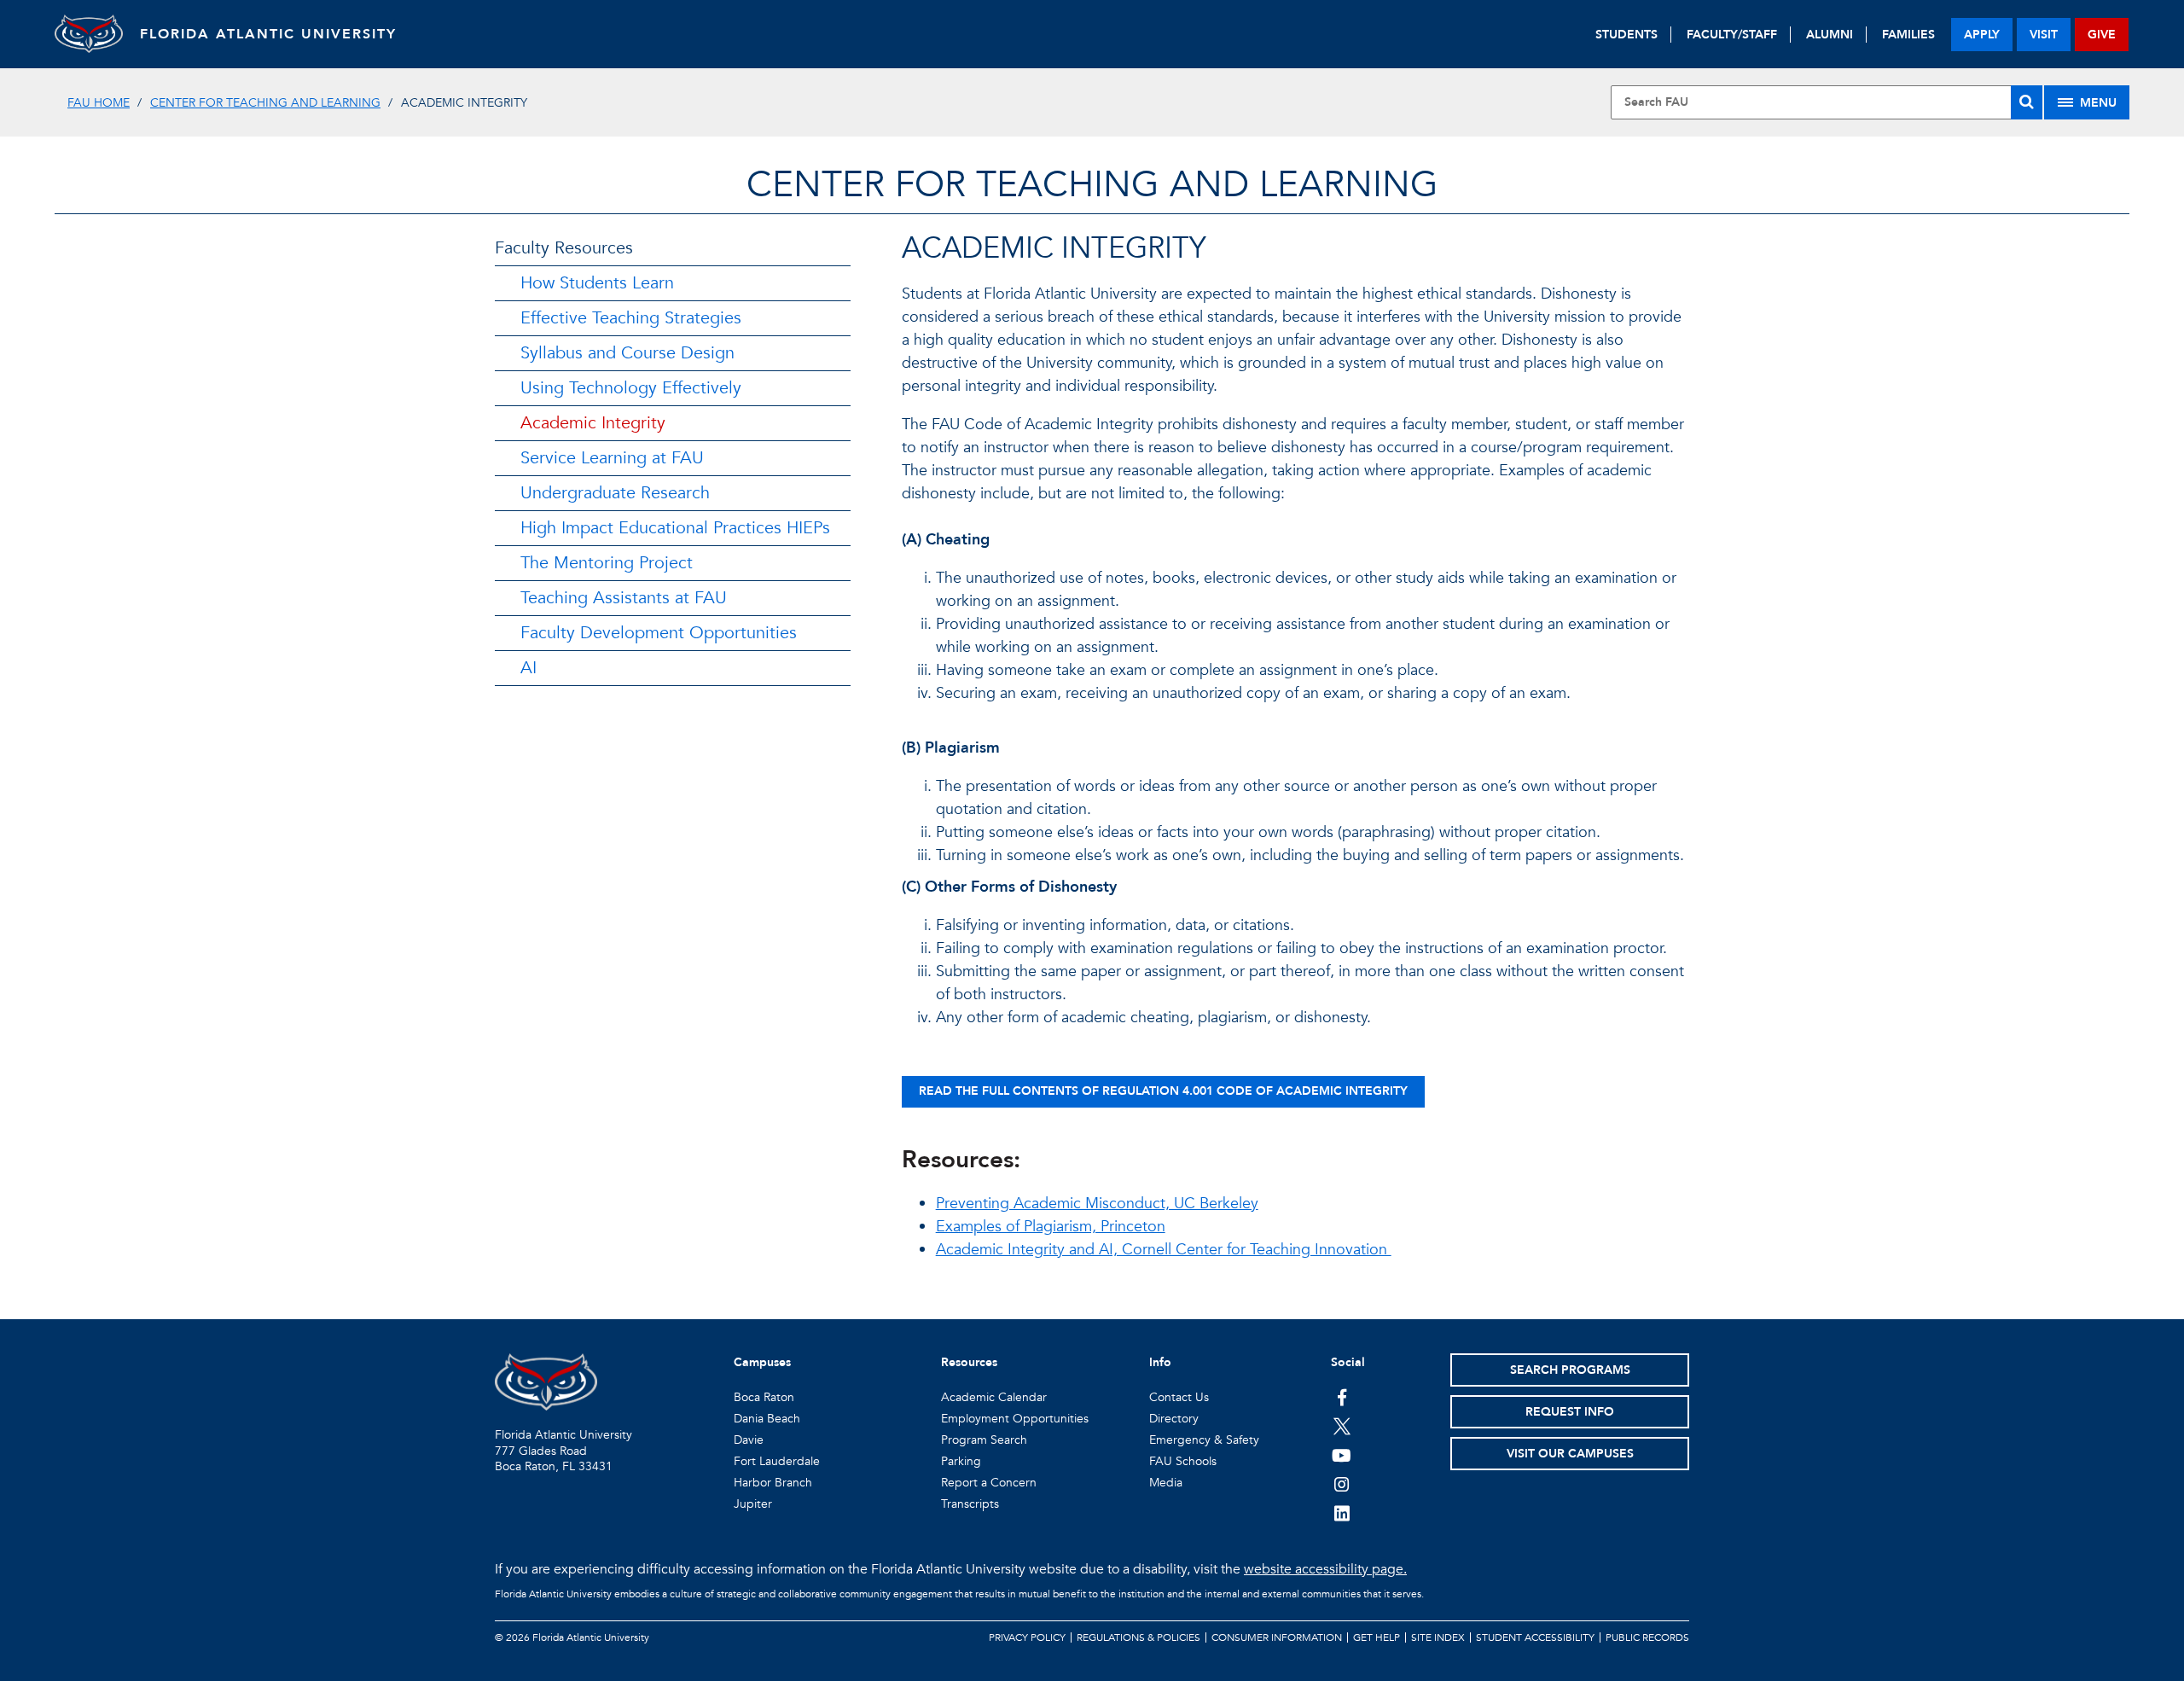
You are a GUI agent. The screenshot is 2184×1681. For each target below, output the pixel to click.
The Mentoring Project (607, 563)
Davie (749, 1440)
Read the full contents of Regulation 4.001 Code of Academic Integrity (1163, 1091)
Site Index (1438, 1637)
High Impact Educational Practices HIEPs (675, 528)
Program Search (984, 1440)
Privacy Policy (1027, 1637)
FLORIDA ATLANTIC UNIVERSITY (268, 34)
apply (1982, 35)
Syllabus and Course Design (627, 353)
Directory (1174, 1419)
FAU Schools (1183, 1461)
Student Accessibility (1535, 1637)
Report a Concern (989, 1483)
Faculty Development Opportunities (659, 633)
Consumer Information (1277, 1637)
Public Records (1647, 1637)
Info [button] (1160, 1362)
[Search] (2027, 102)
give (2102, 35)
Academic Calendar (994, 1397)
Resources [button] (969, 1362)
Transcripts (970, 1504)
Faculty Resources (564, 248)
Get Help (1377, 1637)
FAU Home (99, 103)
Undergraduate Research (615, 493)
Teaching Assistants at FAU (624, 598)
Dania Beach (767, 1419)
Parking (961, 1461)
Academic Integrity (593, 423)
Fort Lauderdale (777, 1461)
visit (2044, 35)
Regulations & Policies (1138, 1637)
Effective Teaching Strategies (631, 318)
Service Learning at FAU (612, 458)
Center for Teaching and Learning (265, 103)
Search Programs (1570, 1370)
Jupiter (753, 1504)
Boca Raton (764, 1397)
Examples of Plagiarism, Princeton (1051, 1227)
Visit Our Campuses (1570, 1454)
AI (529, 668)
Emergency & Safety (1204, 1440)
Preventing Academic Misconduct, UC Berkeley (1097, 1204)
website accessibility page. (1325, 1569)
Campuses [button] (762, 1362)
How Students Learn (597, 283)
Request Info (1570, 1412)
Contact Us (1179, 1397)
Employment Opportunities (1015, 1419)
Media (1166, 1483)
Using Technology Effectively (631, 388)
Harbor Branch (773, 1483)
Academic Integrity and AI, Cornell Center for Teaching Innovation (1164, 1250)
